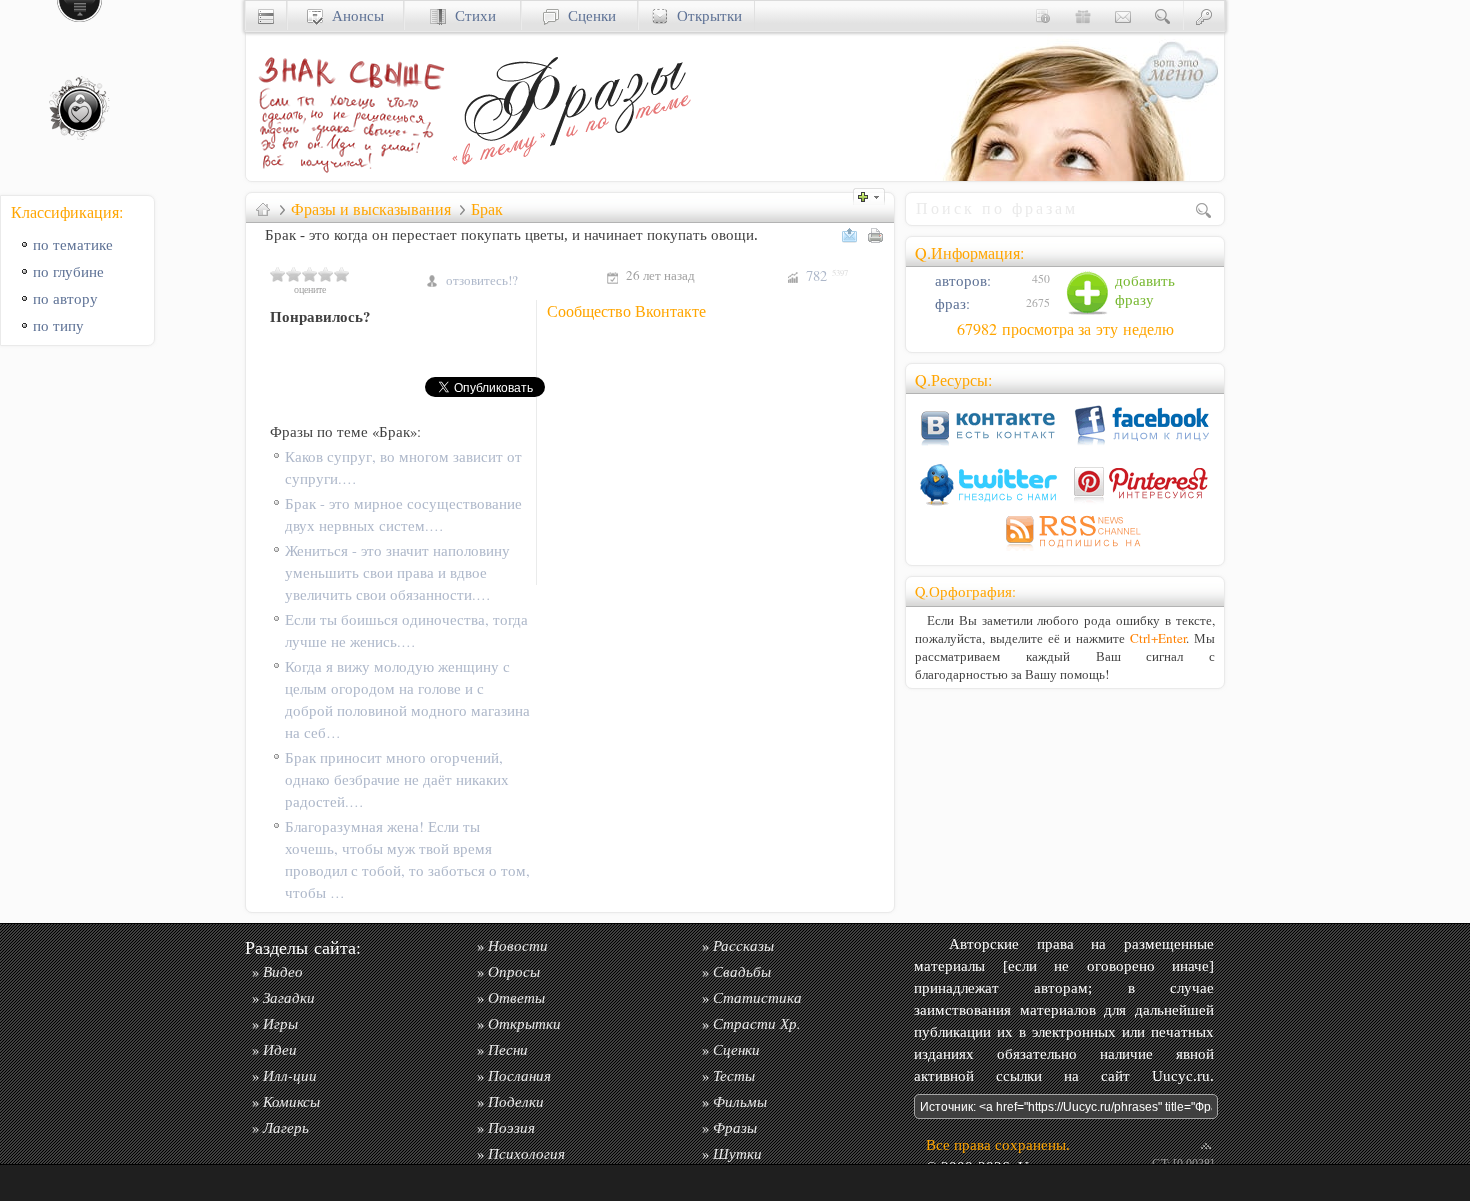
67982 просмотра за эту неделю (1065, 329)
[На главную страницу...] (346, 175)
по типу (58, 325)
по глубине (68, 271)
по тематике (73, 244)
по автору (65, 298)
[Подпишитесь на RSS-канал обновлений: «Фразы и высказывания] (1065, 550)
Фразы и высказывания (371, 209)
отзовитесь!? (482, 280)
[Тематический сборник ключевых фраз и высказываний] (571, 175)
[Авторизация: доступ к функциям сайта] (1204, 15)
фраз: (950, 303)
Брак (487, 209)
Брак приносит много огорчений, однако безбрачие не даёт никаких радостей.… (397, 779)
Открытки (705, 15)
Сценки (587, 15)
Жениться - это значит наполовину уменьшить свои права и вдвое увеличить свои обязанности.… (397, 572)
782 (827, 275)
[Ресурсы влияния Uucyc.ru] (263, 209)
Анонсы (353, 15)
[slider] (310, 274)
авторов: (961, 280)
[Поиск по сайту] (1163, 15)
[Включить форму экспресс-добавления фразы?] (874, 194)
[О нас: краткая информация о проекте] (1043, 15)
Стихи (471, 15)
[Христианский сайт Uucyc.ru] (266, 15)
